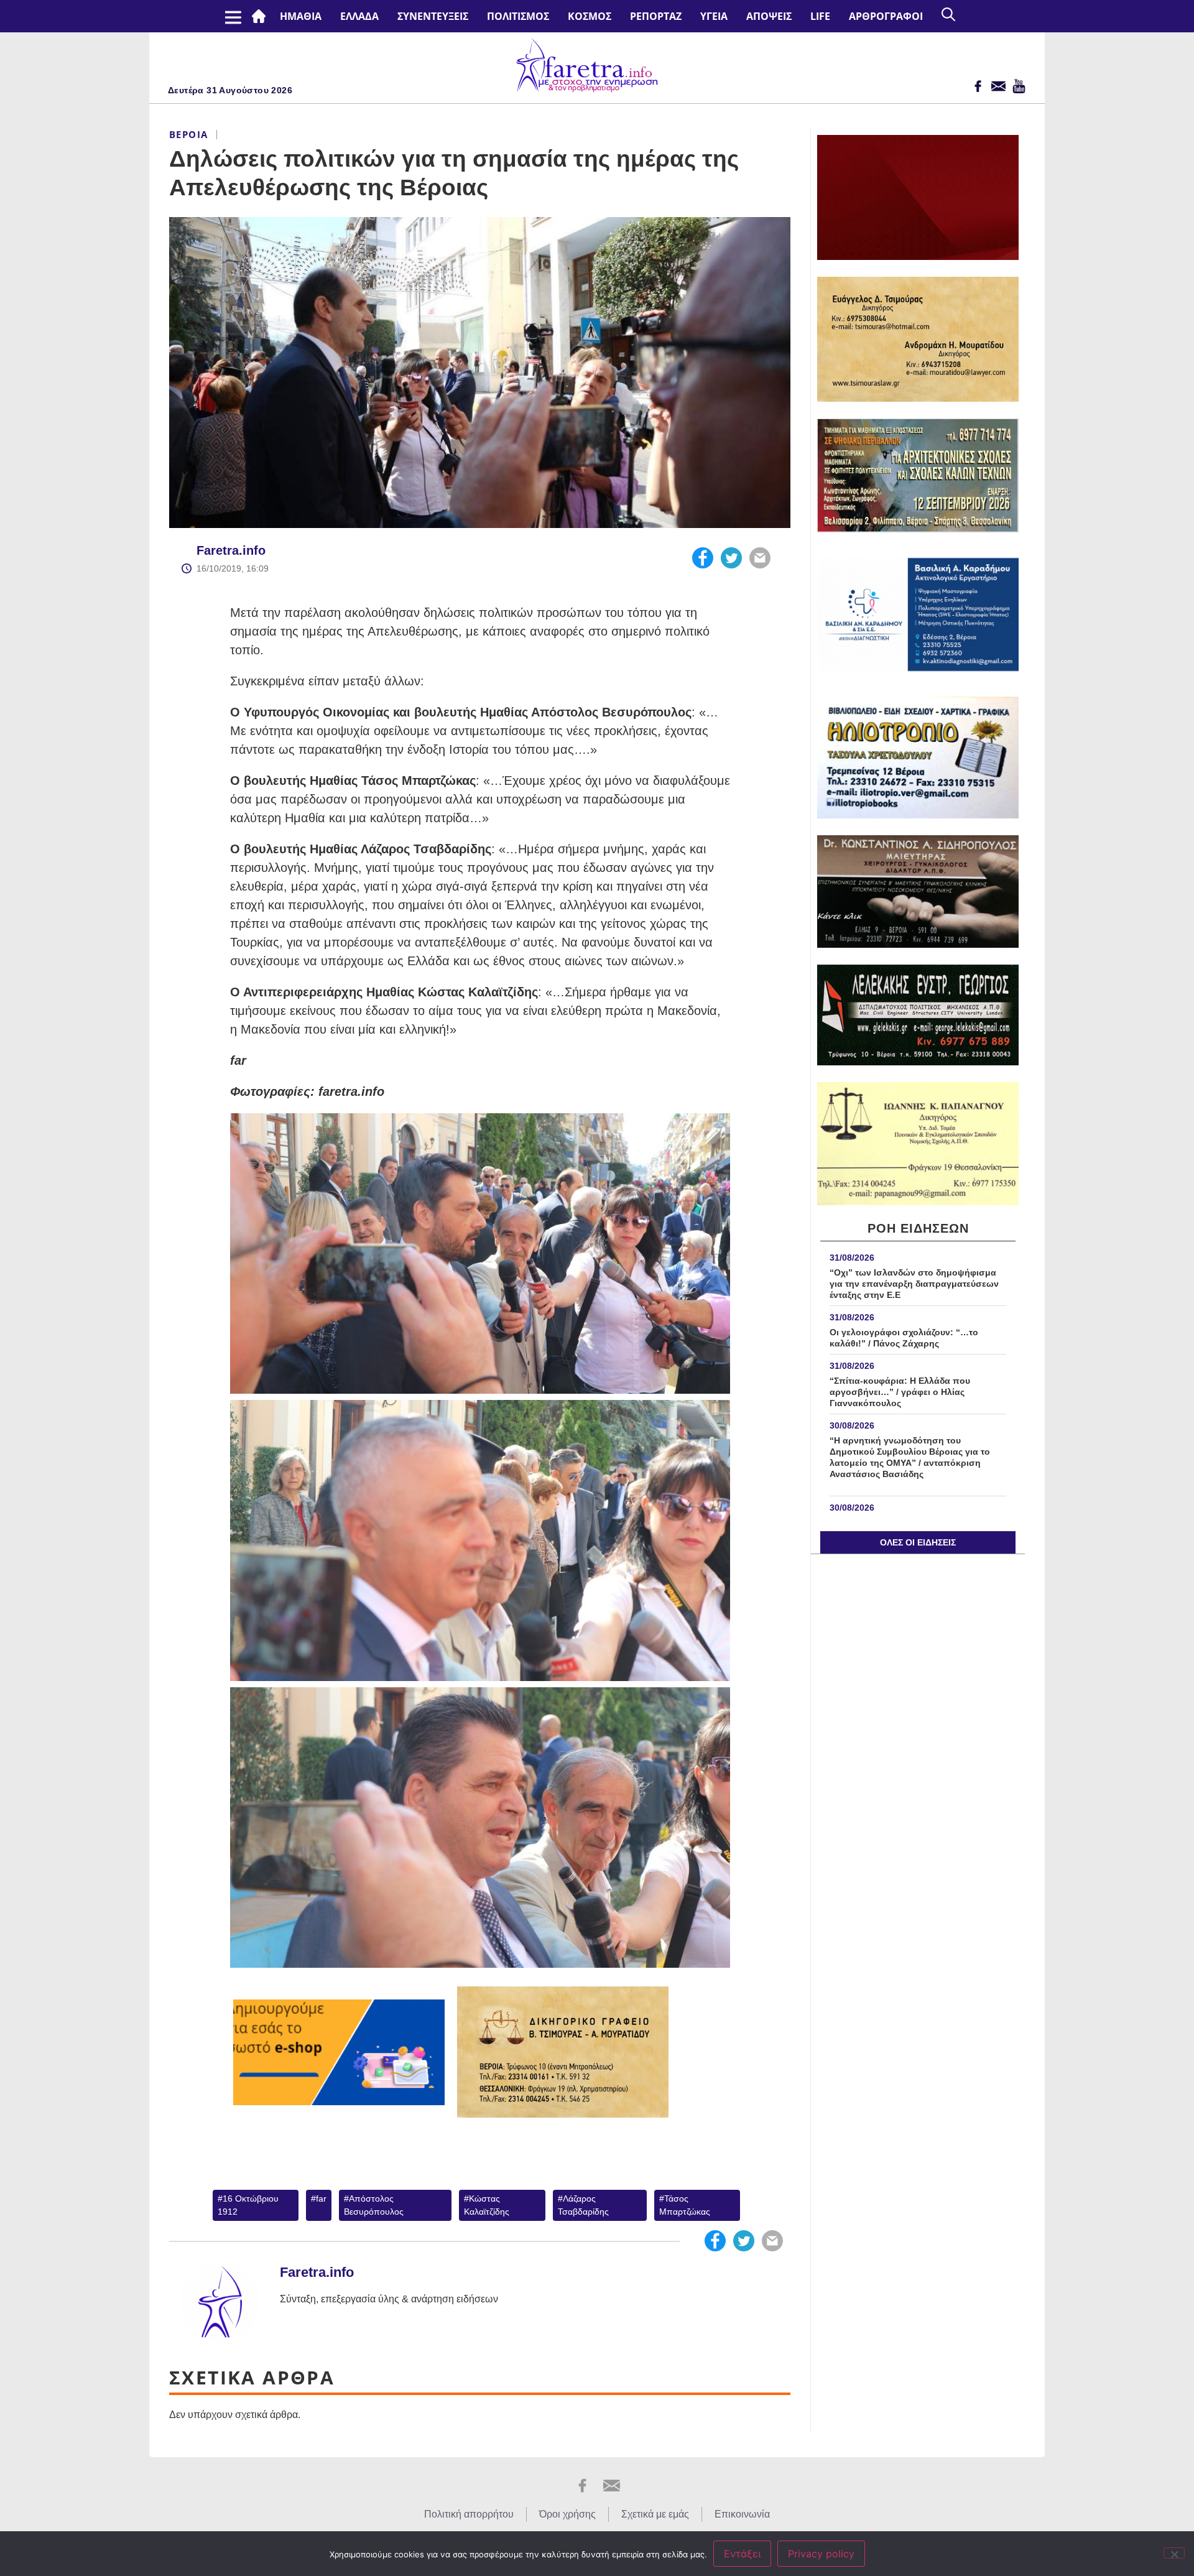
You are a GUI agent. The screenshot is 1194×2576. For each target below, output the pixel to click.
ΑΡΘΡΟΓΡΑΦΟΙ (886, 16)
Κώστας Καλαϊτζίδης (487, 2205)
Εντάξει (742, 2554)
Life (820, 16)
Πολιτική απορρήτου (469, 2514)
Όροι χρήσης (567, 2514)
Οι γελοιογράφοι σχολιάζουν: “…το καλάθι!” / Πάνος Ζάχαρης (904, 1338)
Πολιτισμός (518, 16)
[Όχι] (1174, 2553)
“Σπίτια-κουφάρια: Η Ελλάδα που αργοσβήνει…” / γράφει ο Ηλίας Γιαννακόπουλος (900, 1392)
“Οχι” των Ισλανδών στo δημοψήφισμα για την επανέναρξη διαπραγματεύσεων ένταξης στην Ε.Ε (914, 1284)
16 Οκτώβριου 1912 (248, 2205)
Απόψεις (769, 16)
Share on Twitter (731, 558)
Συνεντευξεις (433, 16)
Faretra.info (231, 550)
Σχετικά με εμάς (655, 2514)
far (321, 2198)
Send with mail (760, 558)
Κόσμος (590, 16)
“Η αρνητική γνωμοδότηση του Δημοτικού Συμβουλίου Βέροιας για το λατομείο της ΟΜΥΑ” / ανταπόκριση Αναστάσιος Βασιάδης (910, 1463)
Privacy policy (821, 2554)
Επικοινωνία (742, 2514)
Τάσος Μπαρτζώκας (685, 2205)
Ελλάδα (359, 16)
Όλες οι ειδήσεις (918, 1542)
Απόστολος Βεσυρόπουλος (374, 2205)
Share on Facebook (703, 558)
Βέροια (188, 134)
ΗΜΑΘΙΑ (301, 16)
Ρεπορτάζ (656, 16)
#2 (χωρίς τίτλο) (261, 16)
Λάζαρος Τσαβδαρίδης (583, 2205)
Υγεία (714, 16)
